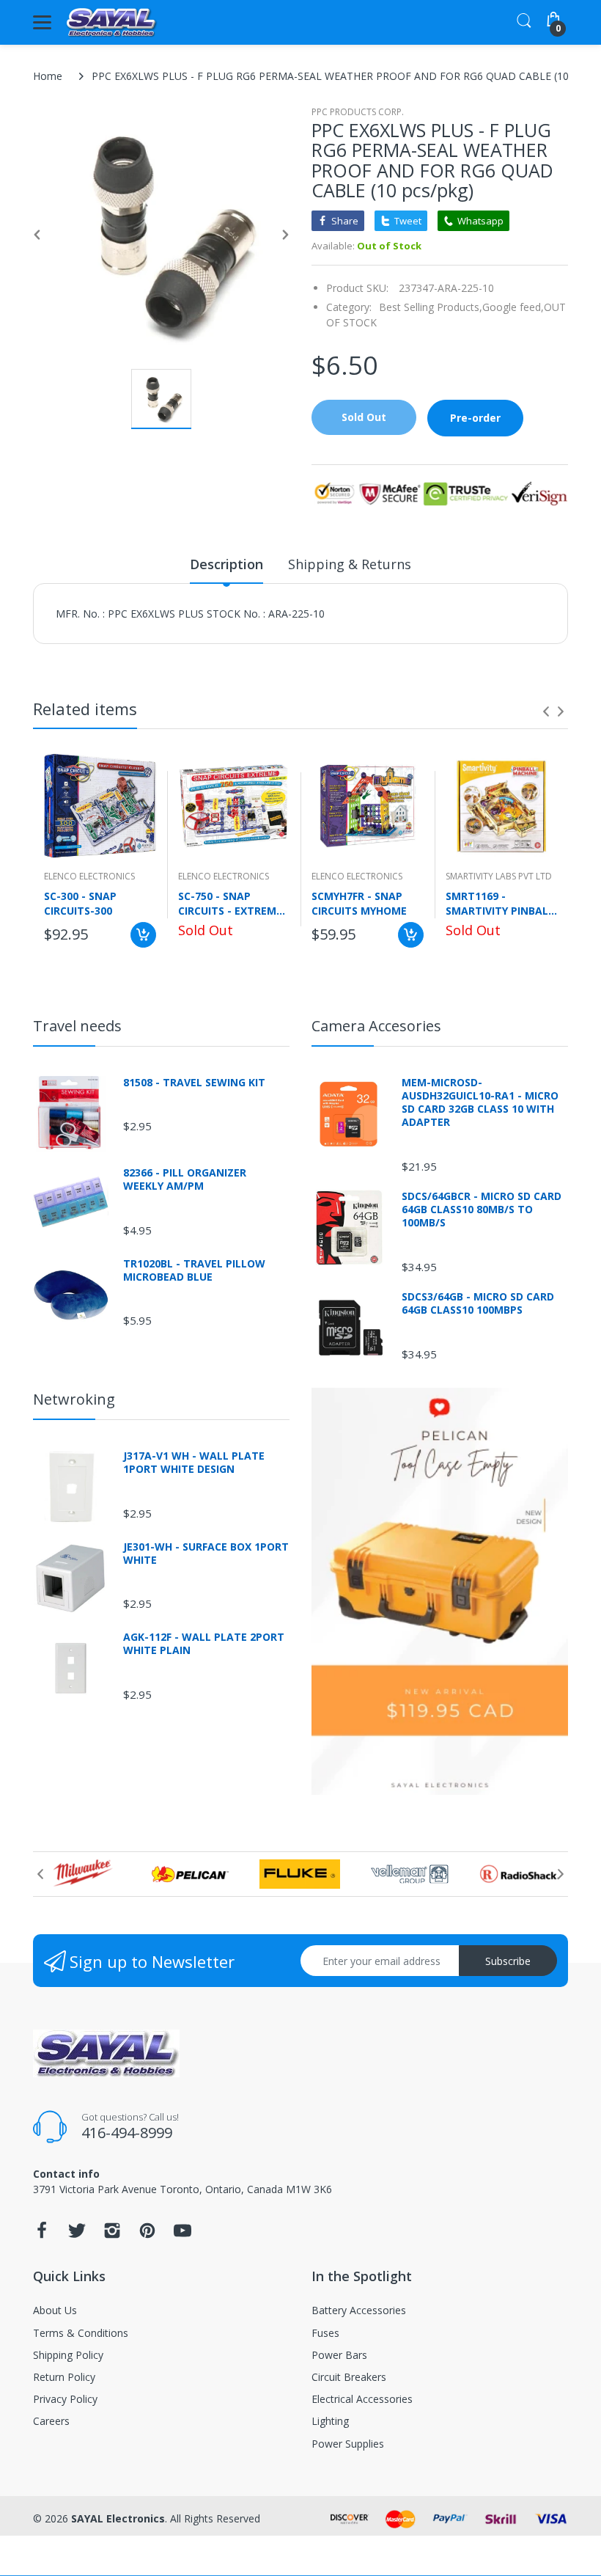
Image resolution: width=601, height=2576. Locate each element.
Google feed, (513, 307)
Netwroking (74, 1399)
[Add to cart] (143, 935)
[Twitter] (77, 2235)
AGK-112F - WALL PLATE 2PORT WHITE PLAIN (204, 1644)
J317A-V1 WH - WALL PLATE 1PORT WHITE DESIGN (194, 1463)
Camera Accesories (376, 1026)
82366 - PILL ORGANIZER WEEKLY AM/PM (185, 1179)
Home (48, 76)
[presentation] (546, 711)
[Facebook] (42, 2235)
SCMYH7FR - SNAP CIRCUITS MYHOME (359, 903)
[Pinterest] (147, 2235)
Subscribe (508, 1961)
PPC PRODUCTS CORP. (358, 112)
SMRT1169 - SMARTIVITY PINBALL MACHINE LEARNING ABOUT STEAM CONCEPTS (500, 903)
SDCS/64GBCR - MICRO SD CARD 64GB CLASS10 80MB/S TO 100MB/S (482, 1210)
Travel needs (77, 1026)
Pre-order (475, 418)
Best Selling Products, (431, 307)
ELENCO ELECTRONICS (89, 876)
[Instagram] (112, 2235)
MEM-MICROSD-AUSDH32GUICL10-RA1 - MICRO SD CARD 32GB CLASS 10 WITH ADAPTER (480, 1103)
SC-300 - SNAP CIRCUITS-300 (80, 903)
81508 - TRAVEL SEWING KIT (194, 1083)
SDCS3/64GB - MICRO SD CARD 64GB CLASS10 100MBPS (478, 1303)
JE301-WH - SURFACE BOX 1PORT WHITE (206, 1554)
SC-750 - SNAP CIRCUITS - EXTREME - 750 (234, 903)
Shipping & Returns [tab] (350, 564)
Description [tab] (226, 564)
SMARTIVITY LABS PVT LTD (499, 876)
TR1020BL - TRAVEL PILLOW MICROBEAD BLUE (194, 1270)
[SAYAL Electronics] (112, 22)
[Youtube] (182, 2235)
